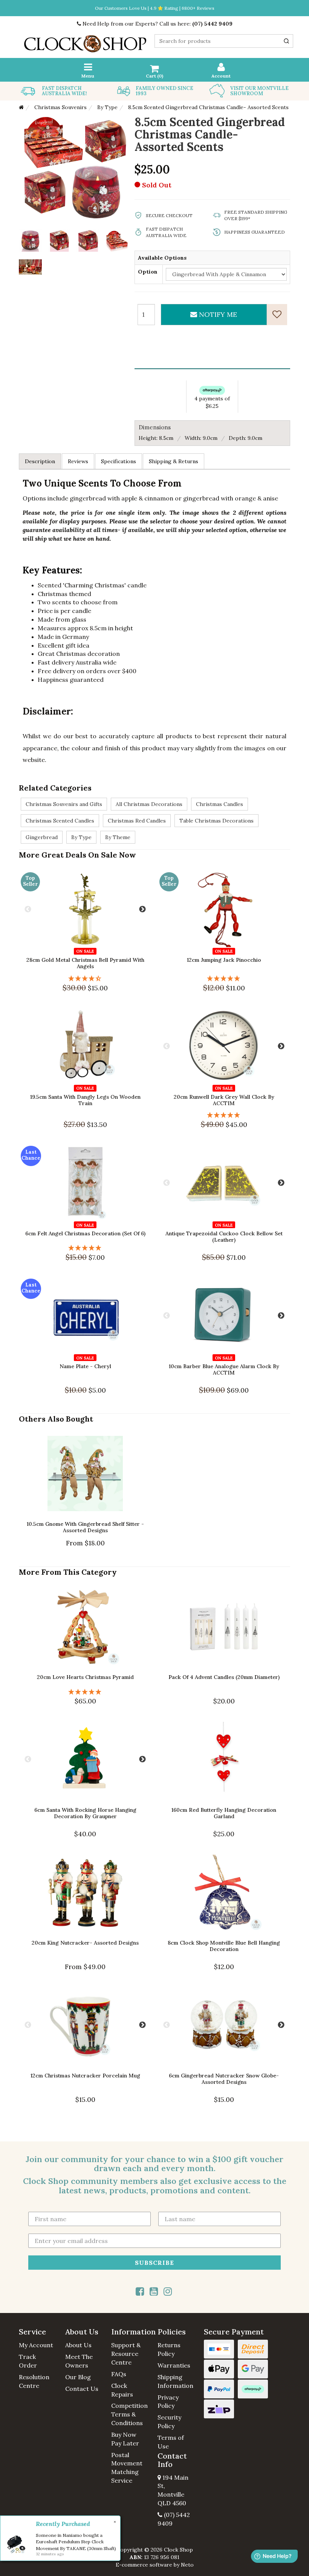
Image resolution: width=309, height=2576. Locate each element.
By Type (81, 837)
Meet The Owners (79, 2361)
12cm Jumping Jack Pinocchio (224, 960)
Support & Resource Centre (126, 2354)
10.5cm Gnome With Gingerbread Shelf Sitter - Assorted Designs (85, 1527)
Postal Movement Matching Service (127, 2468)
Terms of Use (171, 2442)
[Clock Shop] (85, 41)
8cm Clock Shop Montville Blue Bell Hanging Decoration (224, 1946)
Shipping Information (175, 2381)
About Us (78, 2345)
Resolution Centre (34, 2381)
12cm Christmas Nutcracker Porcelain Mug (85, 2076)
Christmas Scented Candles (60, 821)
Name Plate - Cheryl (85, 1366)
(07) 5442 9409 (212, 24)
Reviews (78, 461)
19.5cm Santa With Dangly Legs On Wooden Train (85, 1100)
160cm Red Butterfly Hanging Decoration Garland (224, 1813)
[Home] (21, 107)
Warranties (174, 2365)
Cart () (154, 76)
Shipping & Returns (174, 461)
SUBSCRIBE (154, 2262)
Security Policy (169, 2422)
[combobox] (224, 41)
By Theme (118, 837)
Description (40, 461)
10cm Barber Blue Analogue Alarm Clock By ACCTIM (224, 1369)
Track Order (28, 2361)
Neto (187, 2565)
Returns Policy (169, 2349)
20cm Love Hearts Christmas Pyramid (85, 1677)
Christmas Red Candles (137, 821)
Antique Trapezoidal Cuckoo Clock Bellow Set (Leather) (224, 1237)
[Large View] (30, 240)
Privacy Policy (168, 2402)
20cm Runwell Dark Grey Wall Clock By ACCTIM (224, 1100)
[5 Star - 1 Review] (224, 978)
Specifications (119, 461)
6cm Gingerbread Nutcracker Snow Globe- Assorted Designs (224, 2079)
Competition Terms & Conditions (129, 2414)
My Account (36, 2345)
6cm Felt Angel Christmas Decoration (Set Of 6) (85, 1233)
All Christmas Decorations (149, 804)
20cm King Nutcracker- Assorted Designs (85, 1943)
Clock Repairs (122, 2390)
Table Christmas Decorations (216, 821)
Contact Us (82, 2389)
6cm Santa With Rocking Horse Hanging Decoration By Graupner (85, 1813)
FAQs (119, 2374)
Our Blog (78, 2377)
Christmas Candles (220, 804)
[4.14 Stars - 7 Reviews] (85, 978)
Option (148, 272)
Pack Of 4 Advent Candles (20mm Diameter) (224, 1677)
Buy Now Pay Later (125, 2439)
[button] (39, 2332)
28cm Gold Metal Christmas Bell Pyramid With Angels (85, 963)
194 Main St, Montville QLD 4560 (173, 2490)
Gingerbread (42, 837)
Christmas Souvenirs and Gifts (64, 804)
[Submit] (286, 41)
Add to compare (53, 952)
